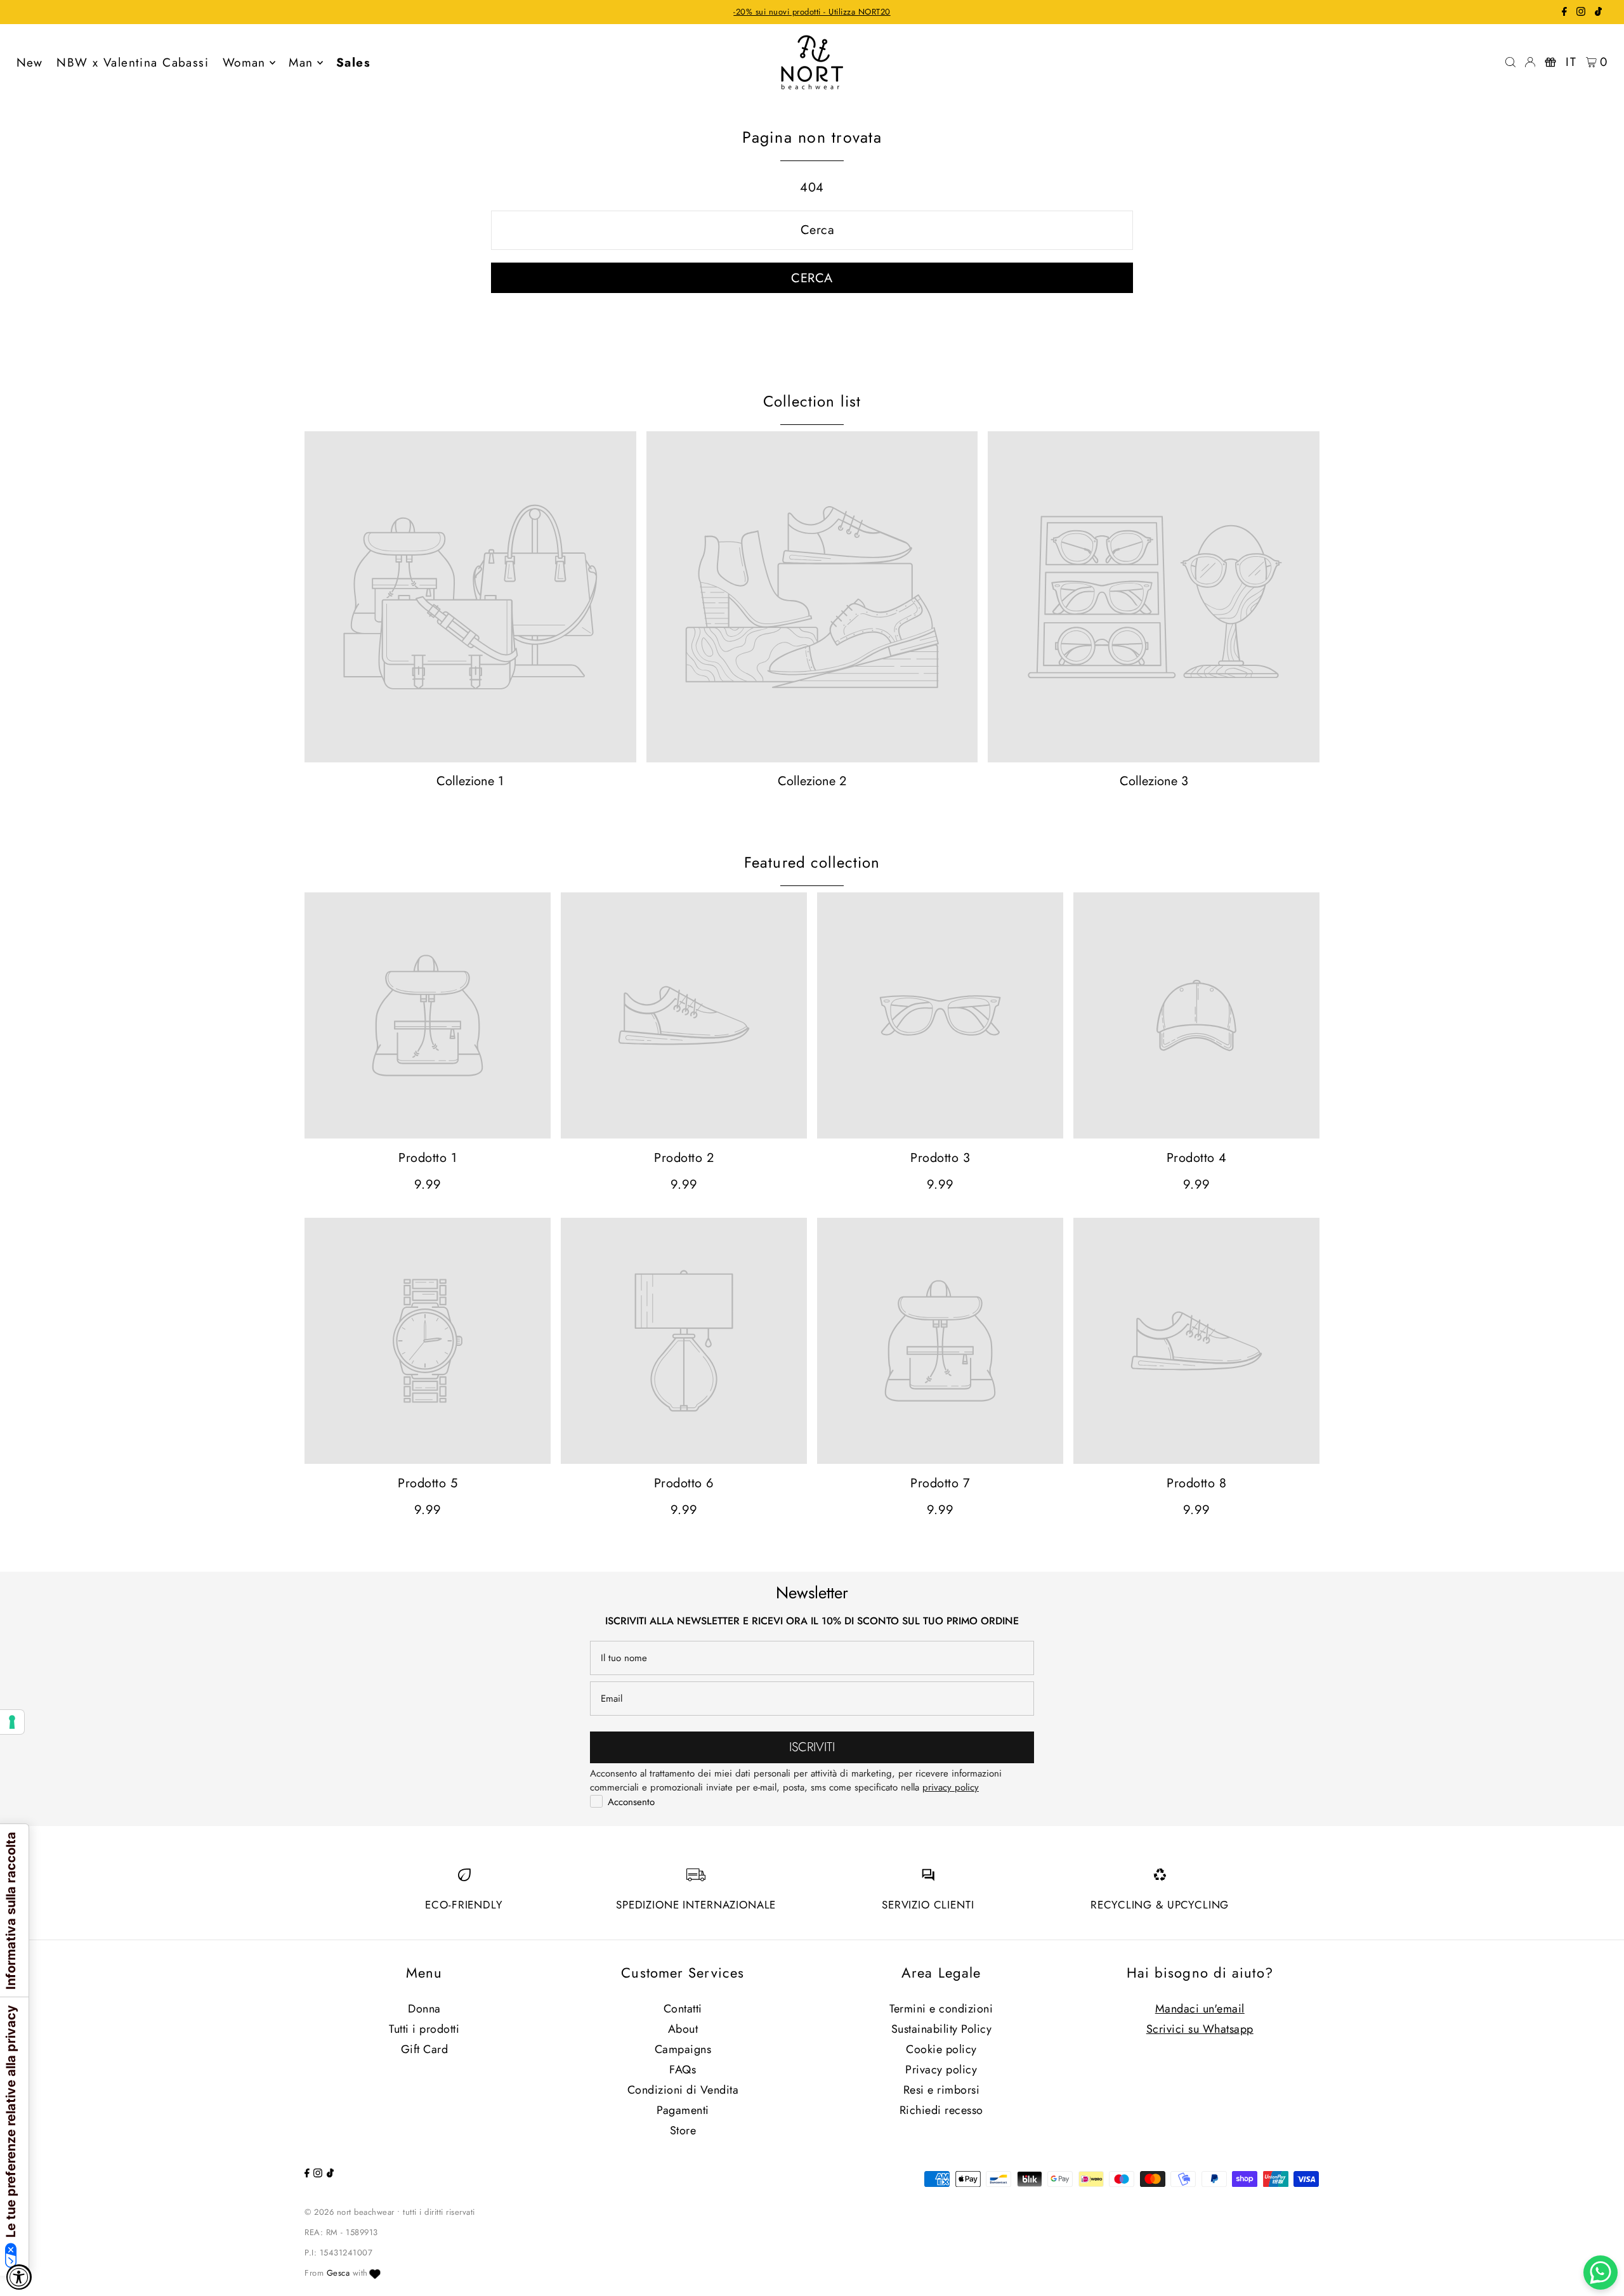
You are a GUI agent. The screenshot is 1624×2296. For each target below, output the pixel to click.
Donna (424, 2009)
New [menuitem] (30, 62)
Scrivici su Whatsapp (1200, 2029)
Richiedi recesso (941, 2110)
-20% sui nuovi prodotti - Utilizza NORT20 (812, 12)
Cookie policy (941, 2049)
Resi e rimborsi (942, 2090)
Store (683, 2130)
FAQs (683, 2070)
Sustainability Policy (942, 2029)
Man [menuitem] (301, 62)
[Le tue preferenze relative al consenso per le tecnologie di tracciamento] (12, 1722)
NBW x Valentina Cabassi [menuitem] (133, 62)
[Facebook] (1564, 13)
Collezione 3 (1154, 781)
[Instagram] (1581, 13)
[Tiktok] (1598, 13)
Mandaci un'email (1200, 2009)
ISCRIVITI (812, 1747)
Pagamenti (683, 2110)
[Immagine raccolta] (470, 597)
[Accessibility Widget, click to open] (19, 2277)
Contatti (683, 2009)
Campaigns (683, 2049)
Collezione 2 (812, 781)
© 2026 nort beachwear (350, 2212)
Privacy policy (941, 2070)
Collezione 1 (470, 781)
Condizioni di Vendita (683, 2090)
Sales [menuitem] (353, 62)
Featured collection (812, 862)
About (683, 2029)
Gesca (338, 2273)
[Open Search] (1510, 62)
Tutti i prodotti (424, 2029)
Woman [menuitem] (244, 62)
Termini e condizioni (941, 2009)
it (1571, 62)
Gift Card (425, 2049)
